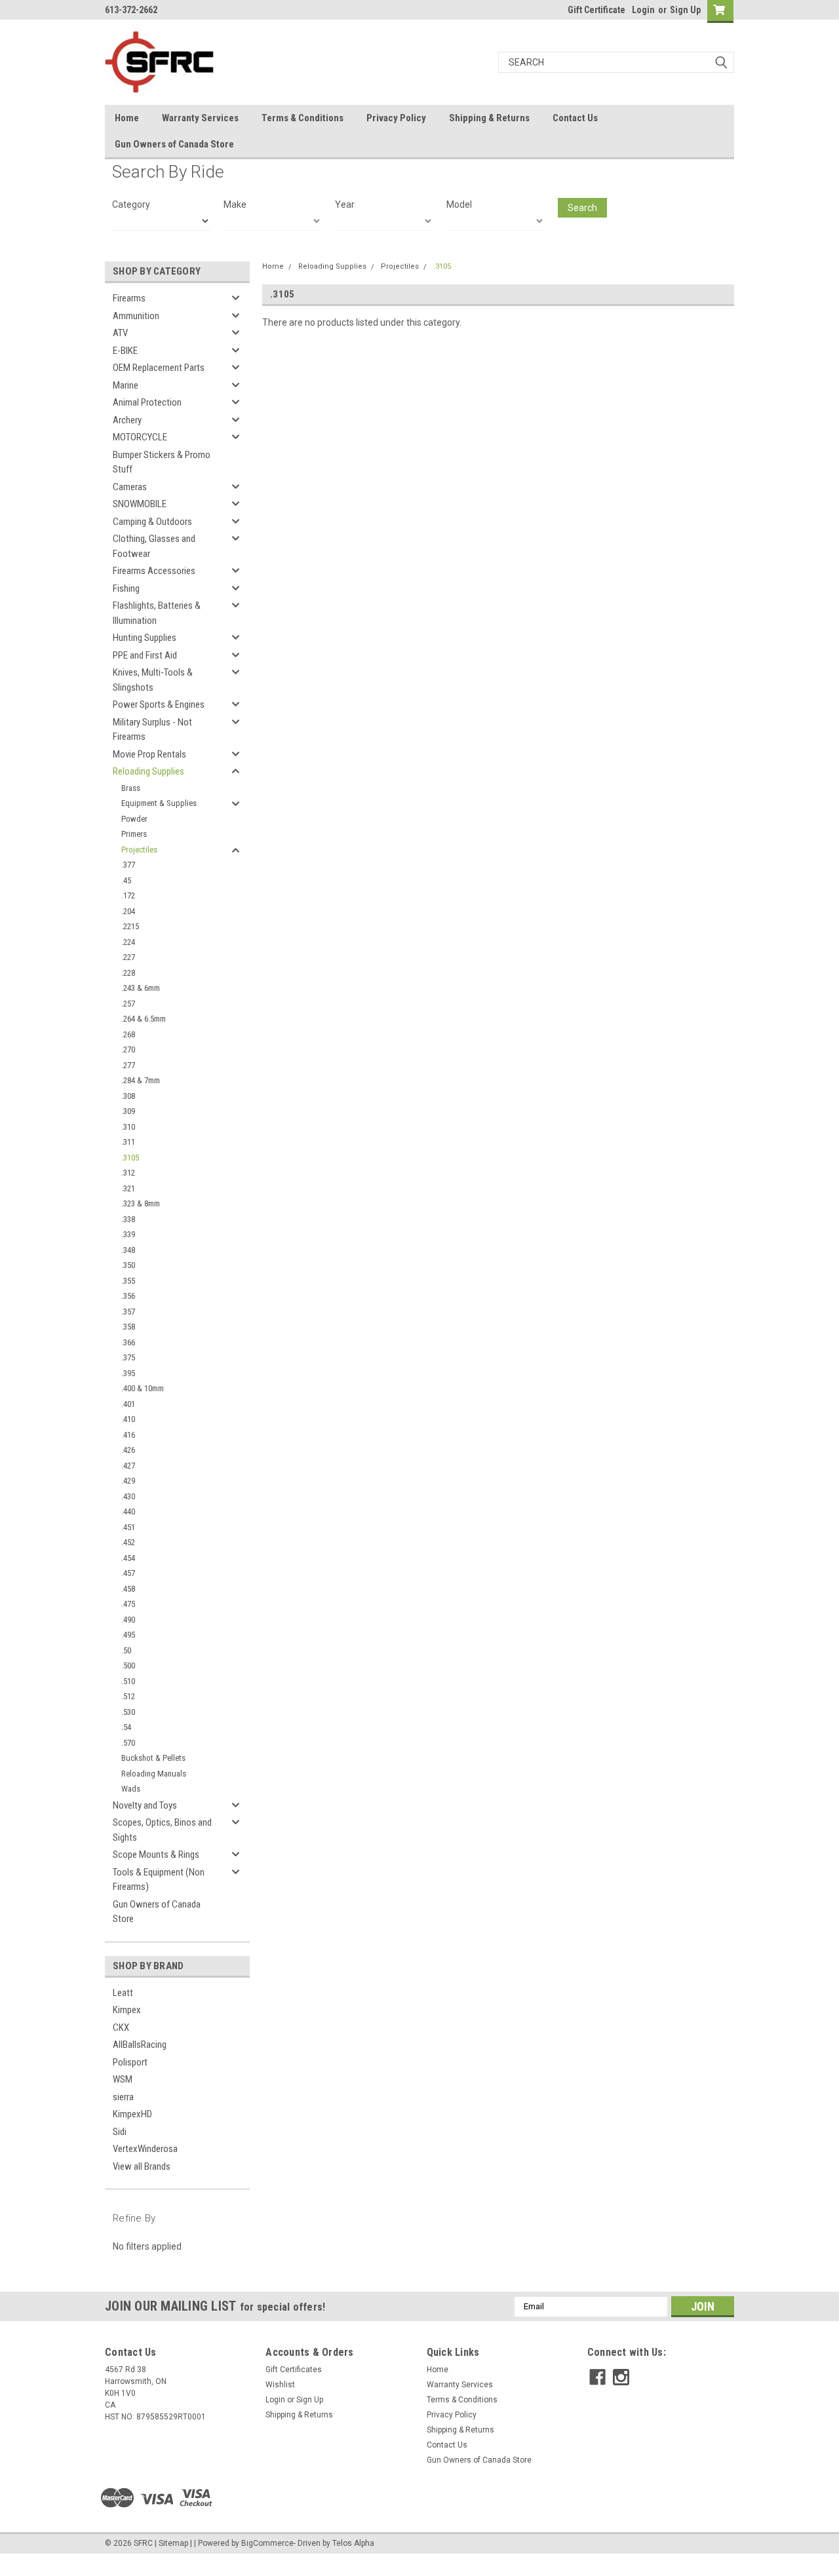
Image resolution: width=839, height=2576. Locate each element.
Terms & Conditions (302, 118)
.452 (128, 1542)
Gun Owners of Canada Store (174, 144)
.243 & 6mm (141, 988)
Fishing (126, 588)
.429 (128, 1481)
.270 (128, 1049)
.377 (128, 865)
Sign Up (685, 10)
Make (235, 204)
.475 (128, 1604)
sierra (123, 2097)
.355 (128, 1281)
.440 (128, 1511)
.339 (128, 1234)
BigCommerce (267, 2543)
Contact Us (575, 118)
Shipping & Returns (489, 118)
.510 (128, 1681)
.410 (128, 1419)
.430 (128, 1496)
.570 (128, 1743)
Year (345, 204)
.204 (128, 911)
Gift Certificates (294, 2370)
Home (127, 118)
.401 (128, 1404)
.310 (128, 1127)
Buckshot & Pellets (153, 1758)
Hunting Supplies (145, 638)
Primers (134, 834)
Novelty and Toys (145, 1805)
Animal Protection (147, 402)
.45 (126, 880)
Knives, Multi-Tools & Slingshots (153, 680)
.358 (128, 1327)
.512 (128, 1696)
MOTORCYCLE (140, 437)
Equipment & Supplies (159, 803)
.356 (128, 1296)
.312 (128, 1173)
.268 (128, 1034)
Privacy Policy (396, 118)
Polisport (130, 2062)
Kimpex (127, 2010)
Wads (131, 1789)
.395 (128, 1373)
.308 (128, 1096)
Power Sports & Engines (159, 704)
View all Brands (142, 2166)
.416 (128, 1435)
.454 (128, 1558)
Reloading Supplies (148, 771)
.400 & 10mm (143, 1388)
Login (643, 10)
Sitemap (173, 2543)
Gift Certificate (596, 10)
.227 (128, 957)
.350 (128, 1265)
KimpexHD (132, 2114)
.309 (128, 1111)
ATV (120, 333)
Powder (134, 819)
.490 (128, 1620)
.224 (128, 942)
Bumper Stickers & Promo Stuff (162, 462)
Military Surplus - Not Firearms (152, 730)
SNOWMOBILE (140, 504)
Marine (126, 385)
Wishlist (280, 2385)
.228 (128, 973)
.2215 (130, 926)
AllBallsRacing (140, 2045)
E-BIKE (125, 351)
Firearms (129, 298)
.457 (128, 1573)
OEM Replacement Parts (159, 368)
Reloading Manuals (154, 1774)
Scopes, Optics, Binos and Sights (162, 1830)
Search (582, 208)
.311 (128, 1142)
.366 (128, 1342)
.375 (128, 1357)
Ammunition (136, 316)
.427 (128, 1466)
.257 (128, 1004)
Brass (131, 788)
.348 (128, 1250)
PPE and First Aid (145, 655)
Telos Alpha (353, 2543)
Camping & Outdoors (152, 522)
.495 (128, 1635)
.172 (128, 895)
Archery (127, 420)
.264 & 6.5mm (144, 1019)
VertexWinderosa (145, 2149)
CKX (121, 2028)
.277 (128, 1065)
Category (131, 204)
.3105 (130, 1158)
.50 (126, 1650)
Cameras (130, 487)
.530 (128, 1712)
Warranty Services (200, 118)
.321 (128, 1188)
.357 (128, 1312)
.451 (128, 1527)
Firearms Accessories (154, 571)
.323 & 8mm (141, 1203)
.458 (128, 1589)
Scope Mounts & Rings (156, 1855)
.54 (126, 1727)
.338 (128, 1219)
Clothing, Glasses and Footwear (154, 546)
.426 (128, 1450)
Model (459, 204)
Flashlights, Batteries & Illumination (157, 613)
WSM (123, 2079)
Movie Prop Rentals (149, 754)
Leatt (123, 1993)
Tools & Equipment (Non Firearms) (159, 1880)
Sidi (120, 2132)
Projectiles (139, 850)
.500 (128, 1665)
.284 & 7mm (141, 1080)
